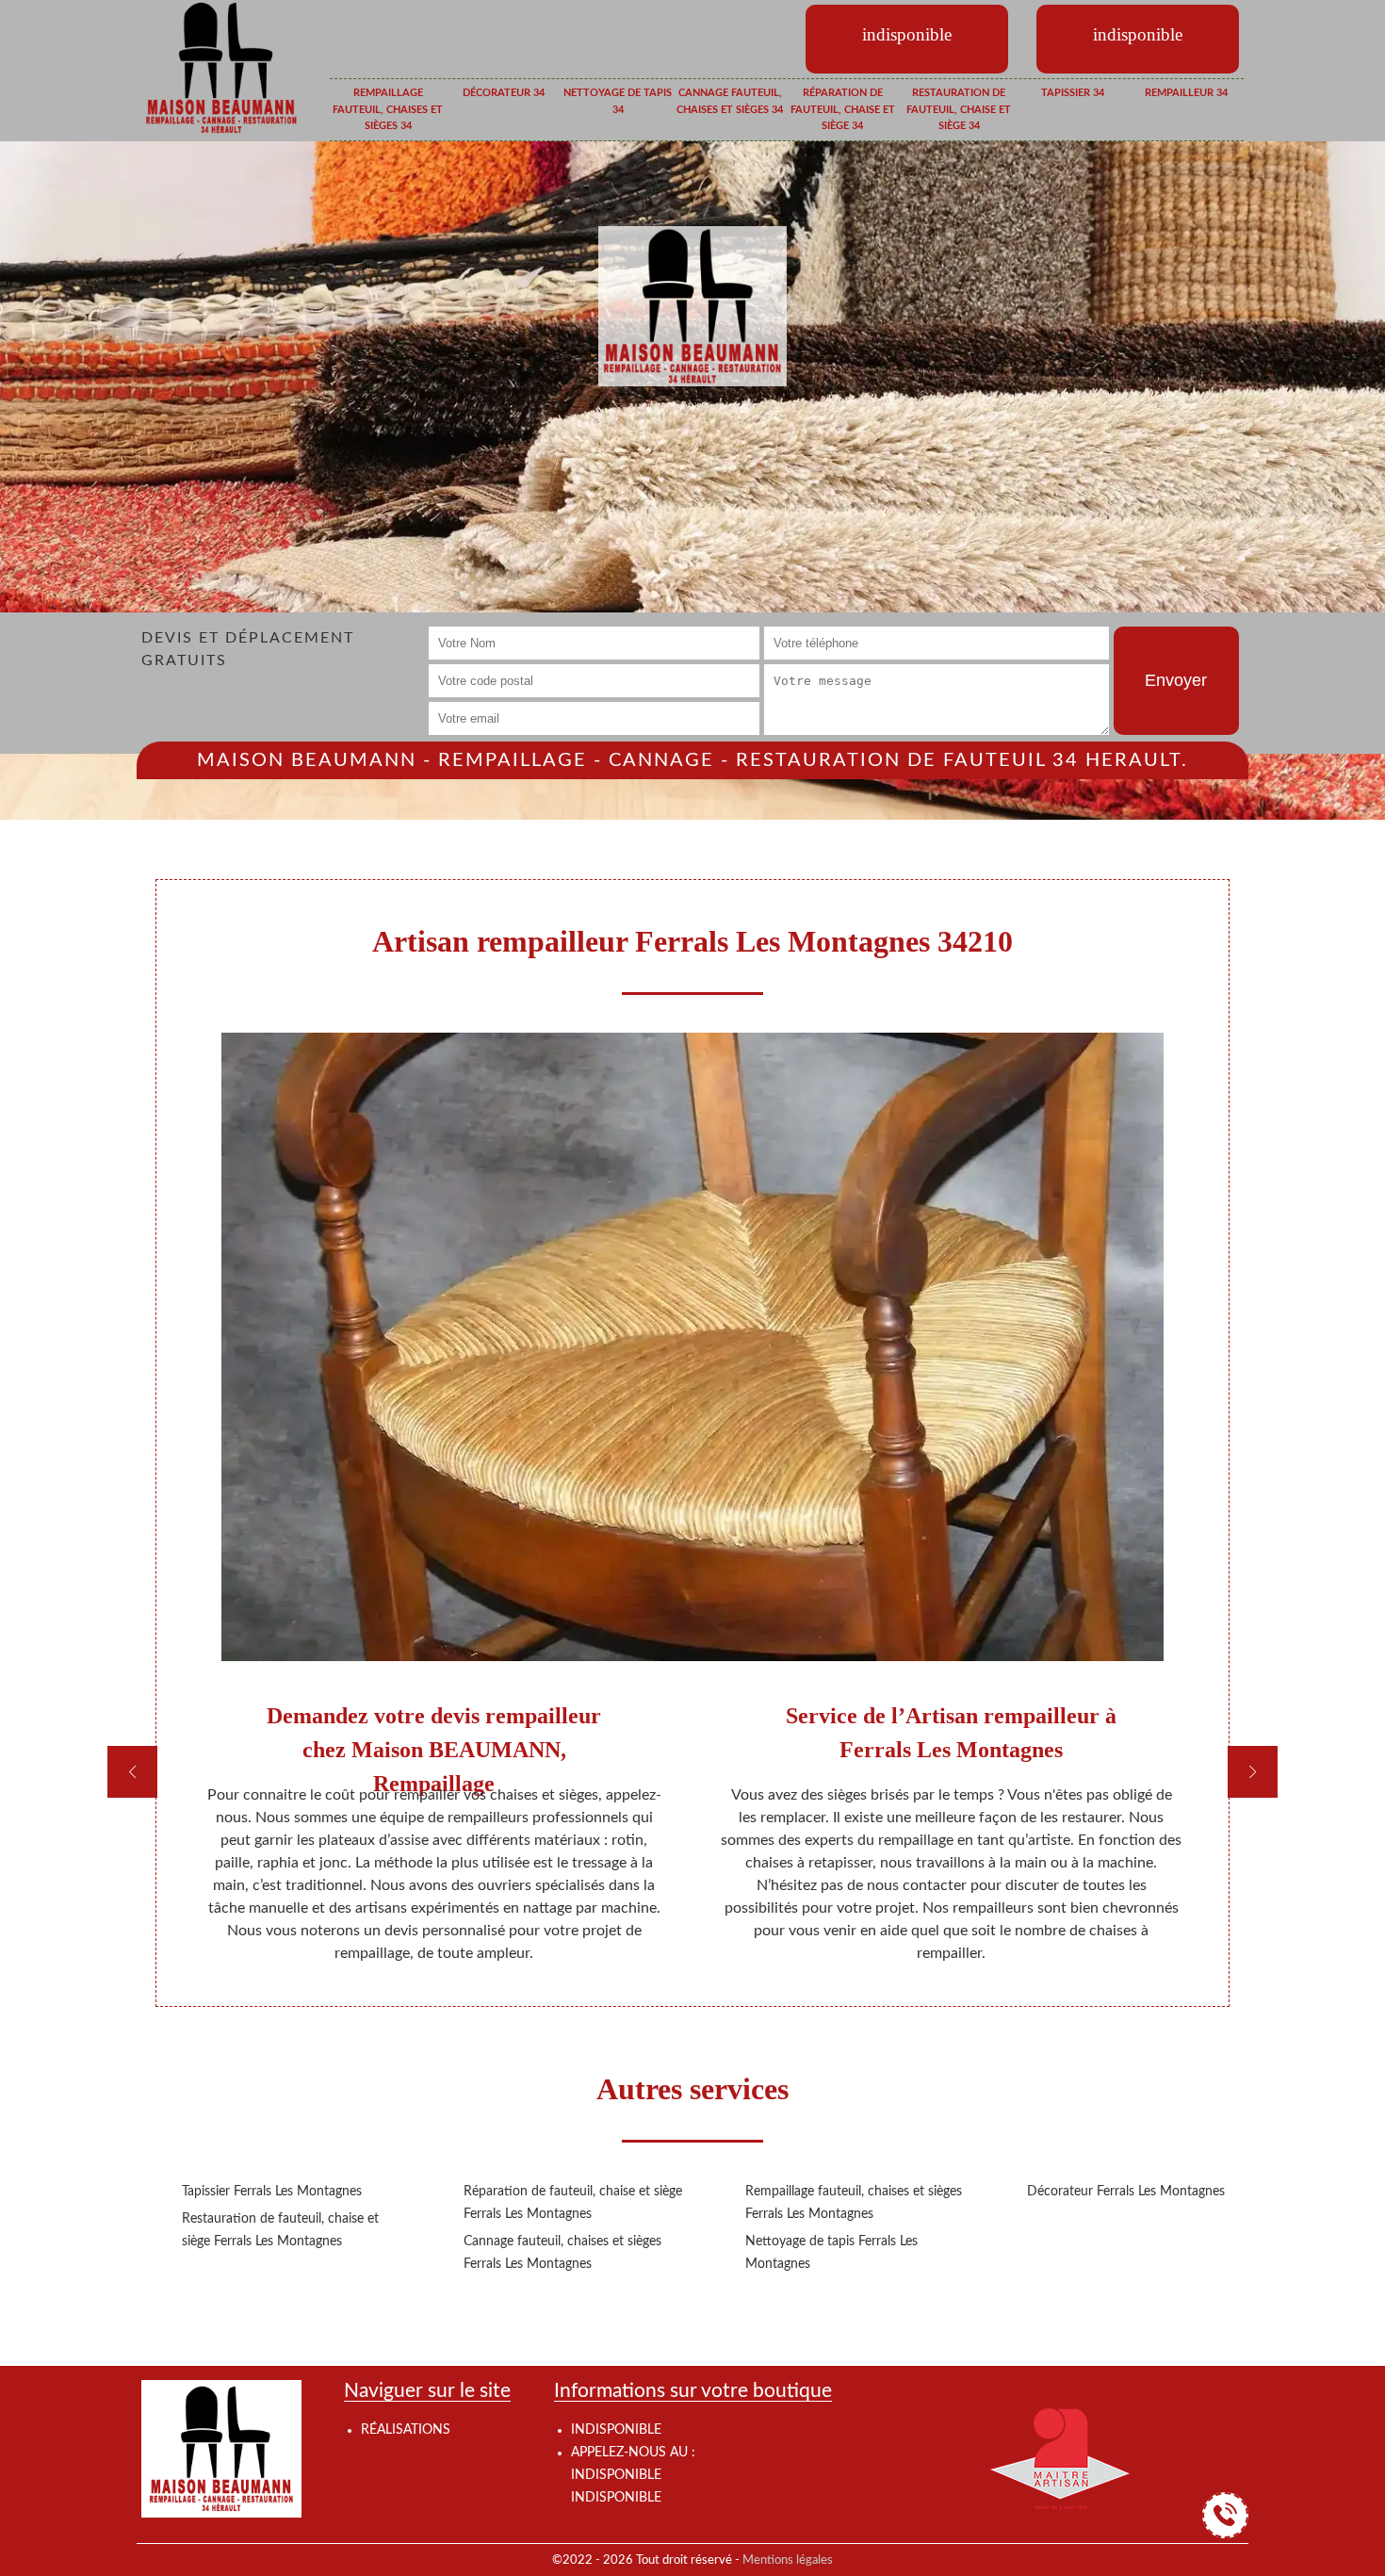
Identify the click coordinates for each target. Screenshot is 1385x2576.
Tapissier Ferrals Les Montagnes (272, 2192)
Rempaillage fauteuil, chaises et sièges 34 (388, 109)
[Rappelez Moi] (1225, 2515)
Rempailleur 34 (1186, 93)
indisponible (616, 2475)
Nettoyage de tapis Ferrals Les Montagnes (831, 2253)
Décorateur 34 (504, 93)
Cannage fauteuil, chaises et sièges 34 (730, 101)
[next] (1253, 1772)
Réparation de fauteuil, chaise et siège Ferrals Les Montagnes (573, 2203)
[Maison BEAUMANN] (221, 67)
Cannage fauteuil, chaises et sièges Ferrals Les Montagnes (562, 2253)
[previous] (132, 1772)
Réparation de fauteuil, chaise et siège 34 (843, 109)
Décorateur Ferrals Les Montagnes (1126, 2192)
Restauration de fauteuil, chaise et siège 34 (959, 109)
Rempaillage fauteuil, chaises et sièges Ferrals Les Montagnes (854, 2203)
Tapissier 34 (1073, 93)
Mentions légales (788, 2560)
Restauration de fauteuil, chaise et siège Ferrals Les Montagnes (280, 2230)
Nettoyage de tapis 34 (618, 101)
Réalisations (406, 2430)
